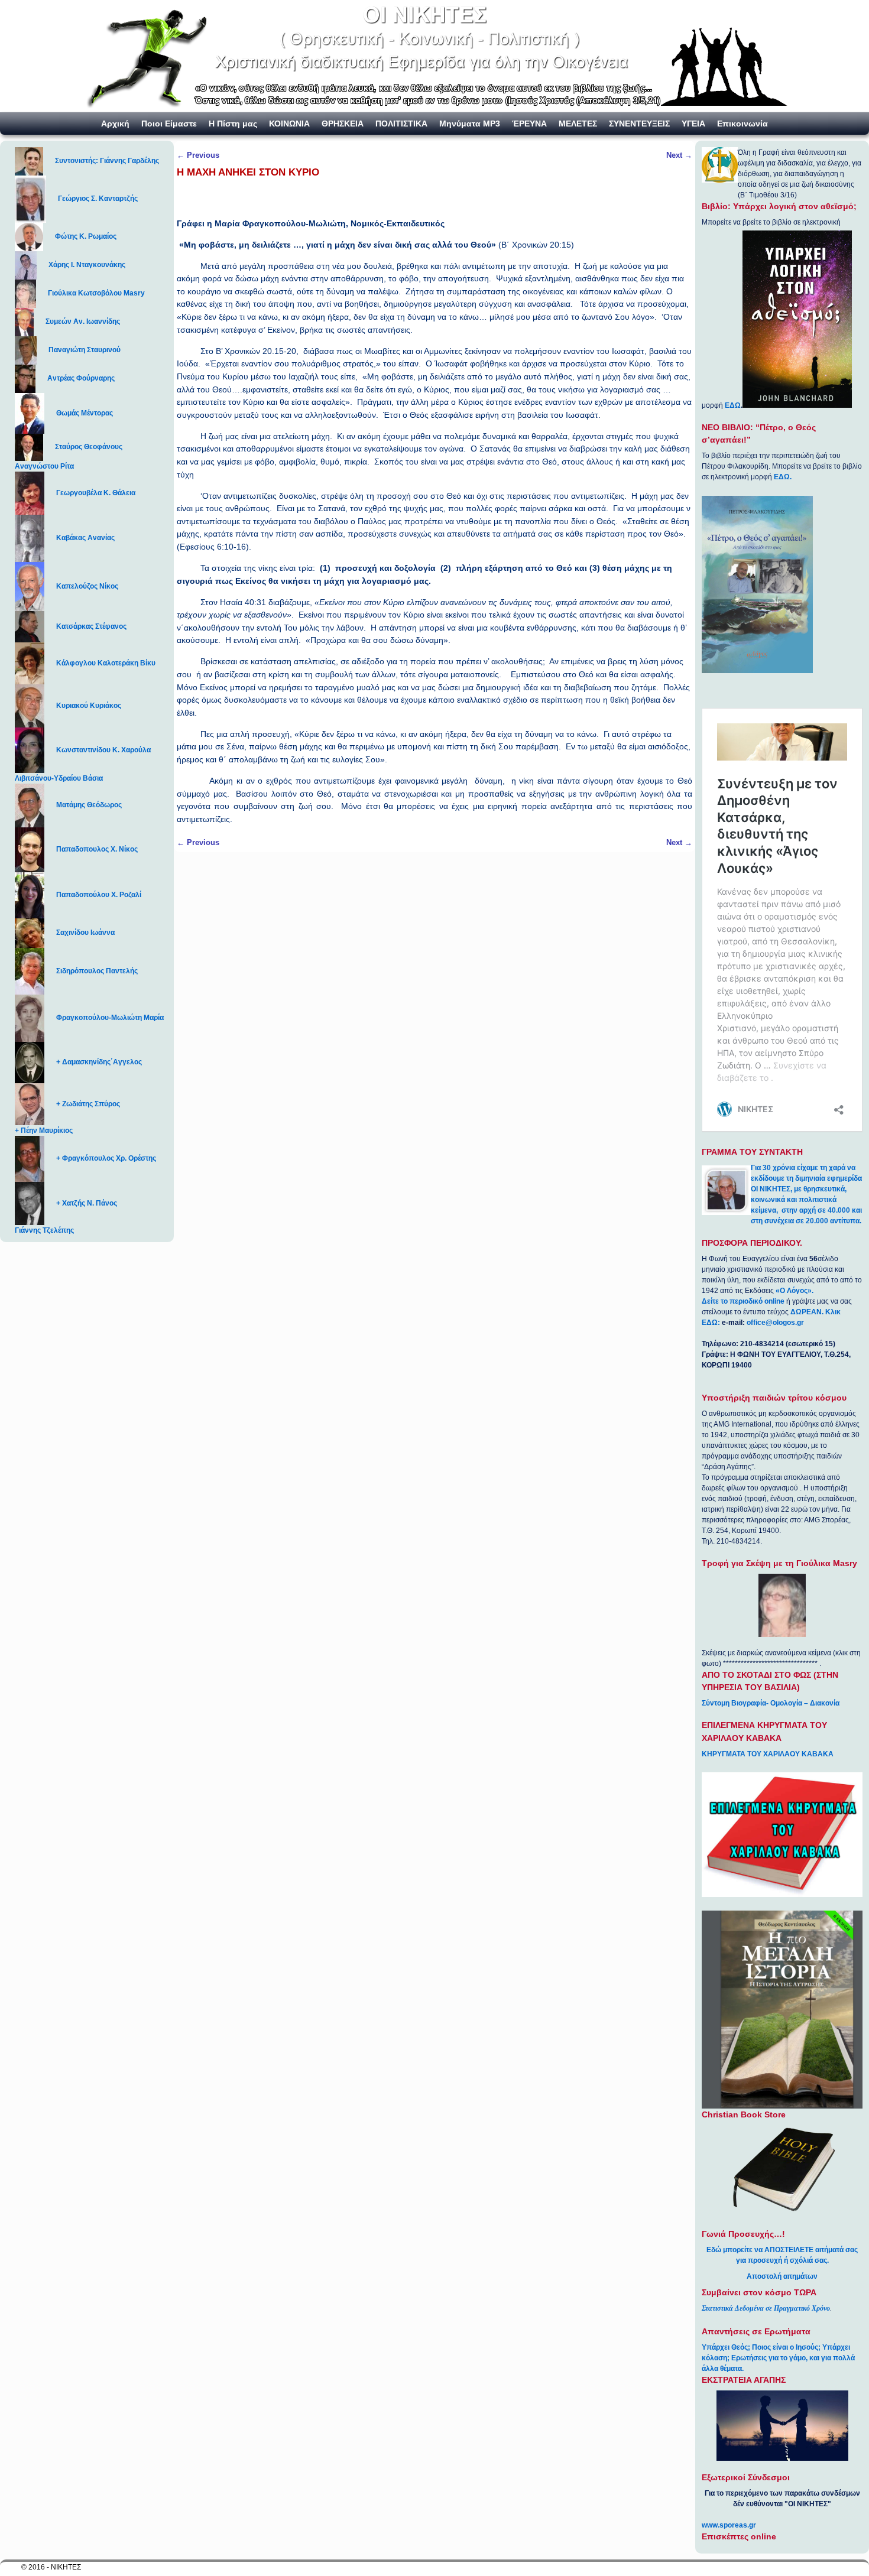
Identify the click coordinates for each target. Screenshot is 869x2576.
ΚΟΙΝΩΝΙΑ (289, 124)
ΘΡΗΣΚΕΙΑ (343, 124)
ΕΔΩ (733, 405)
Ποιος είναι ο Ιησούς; (786, 2347)
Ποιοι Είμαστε (169, 124)
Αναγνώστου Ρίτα (44, 466)
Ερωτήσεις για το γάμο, (769, 2358)
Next (679, 155)
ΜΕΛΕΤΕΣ (578, 124)
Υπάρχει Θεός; (726, 2347)
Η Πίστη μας (233, 124)
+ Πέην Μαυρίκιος (44, 1131)
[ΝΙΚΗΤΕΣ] (434, 56)
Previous (198, 155)
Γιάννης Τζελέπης (44, 1230)
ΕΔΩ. (783, 477)
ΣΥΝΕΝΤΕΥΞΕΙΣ (639, 124)
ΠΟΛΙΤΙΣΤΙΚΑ (401, 124)
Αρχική (115, 124)
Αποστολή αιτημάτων (782, 2276)
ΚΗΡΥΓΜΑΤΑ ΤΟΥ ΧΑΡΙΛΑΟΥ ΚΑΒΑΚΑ (768, 1754)
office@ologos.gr (775, 1323)
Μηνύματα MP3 (470, 124)
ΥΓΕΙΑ (693, 124)
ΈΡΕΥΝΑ (529, 124)
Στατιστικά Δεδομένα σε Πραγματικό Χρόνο (766, 2308)
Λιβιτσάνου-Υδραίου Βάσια (59, 778)
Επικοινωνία (742, 124)
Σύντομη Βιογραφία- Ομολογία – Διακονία (771, 1703)
